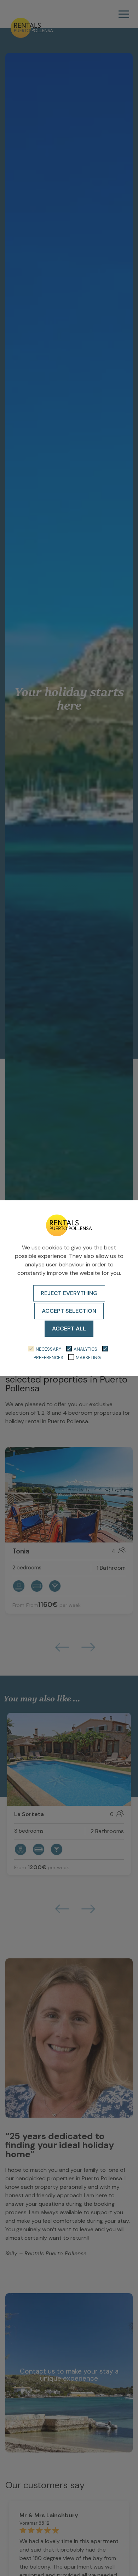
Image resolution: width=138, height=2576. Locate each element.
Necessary (48, 1349)
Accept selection (69, 1311)
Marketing (88, 1358)
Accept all (69, 1329)
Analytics (85, 1349)
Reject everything (69, 1293)
